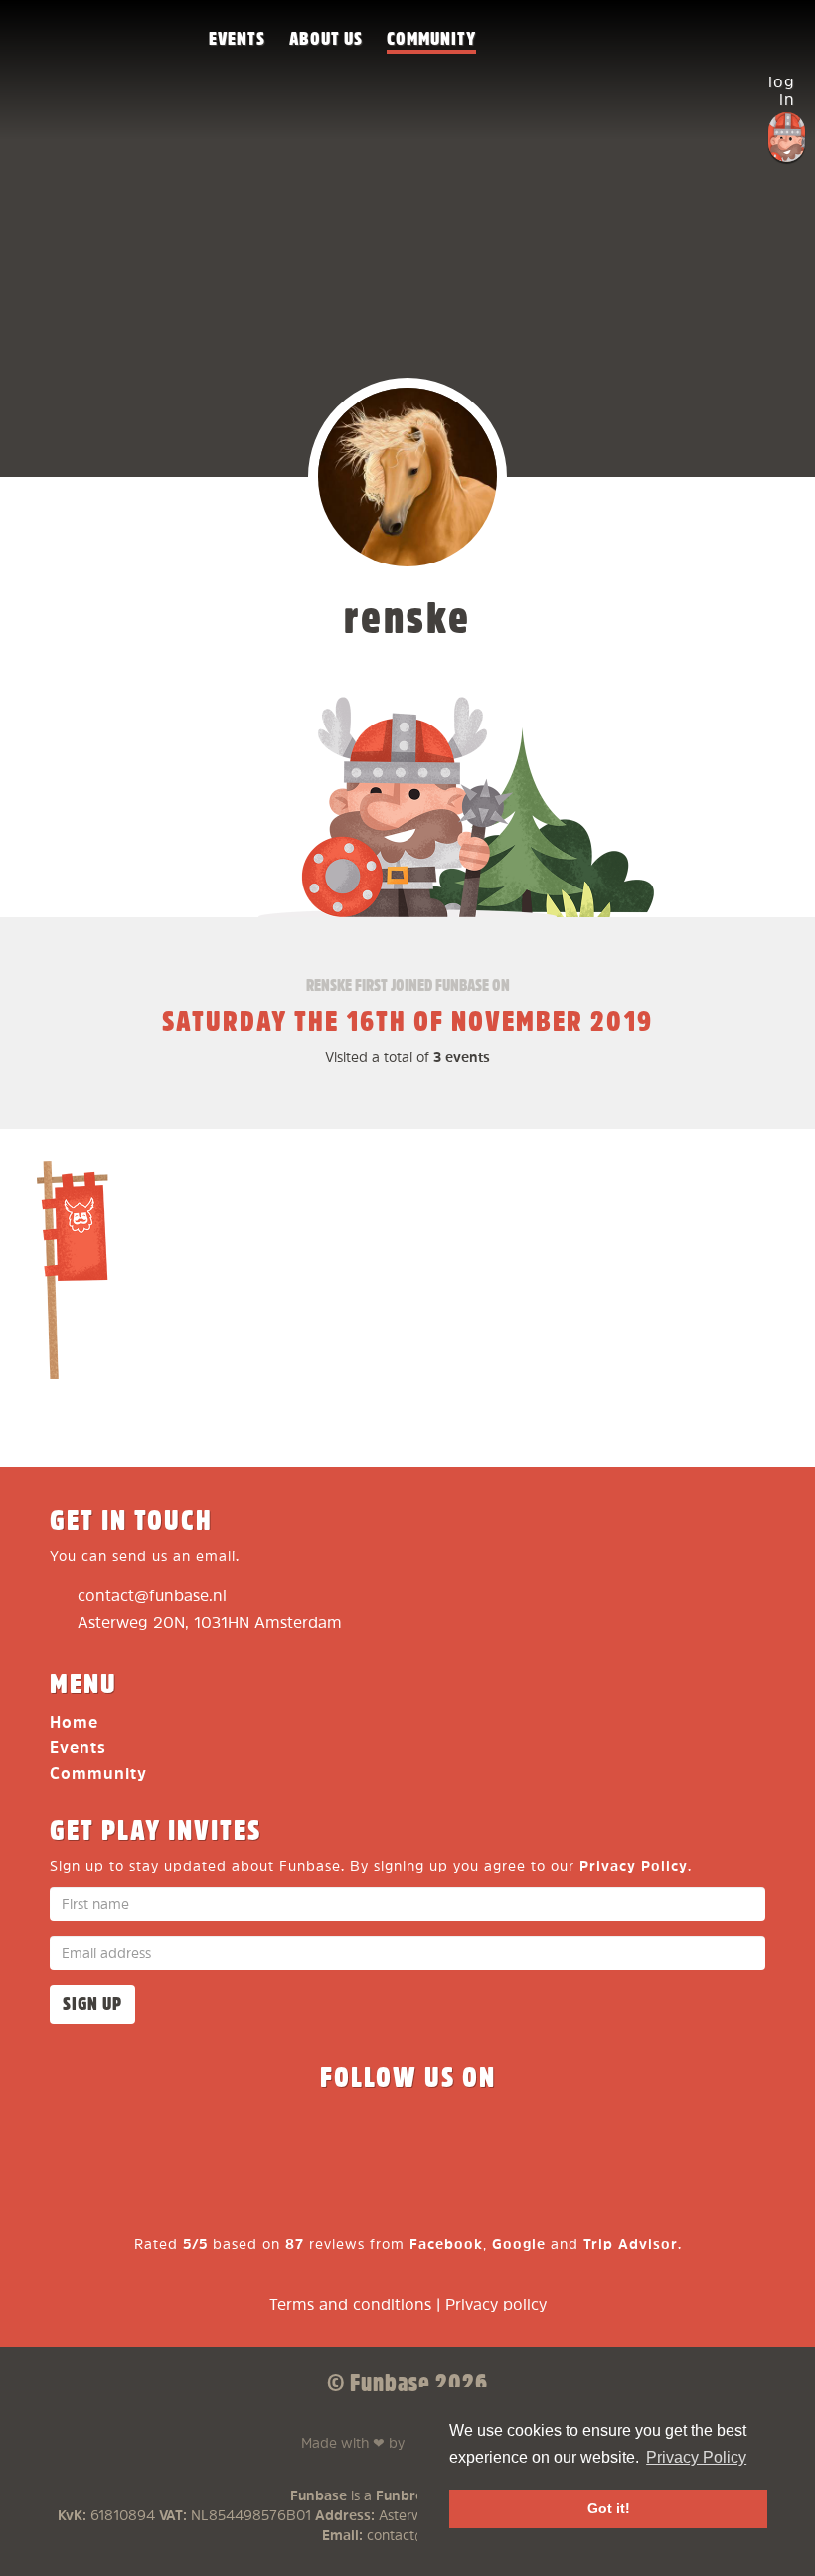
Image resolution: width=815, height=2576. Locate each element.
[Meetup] (479, 2140)
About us (326, 39)
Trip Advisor (631, 2245)
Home (74, 1724)
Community (431, 39)
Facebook (446, 2245)
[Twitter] (336, 2140)
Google (519, 2245)
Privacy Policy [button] (696, 2457)
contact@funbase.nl (152, 1597)
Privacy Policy (634, 1867)
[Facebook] (264, 2140)
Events (237, 39)
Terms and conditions (350, 2305)
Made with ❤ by (389, 2441)
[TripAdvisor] (551, 2140)
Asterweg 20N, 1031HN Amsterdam (210, 1623)
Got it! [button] (609, 2508)
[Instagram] (407, 2140)
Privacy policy (496, 2305)
